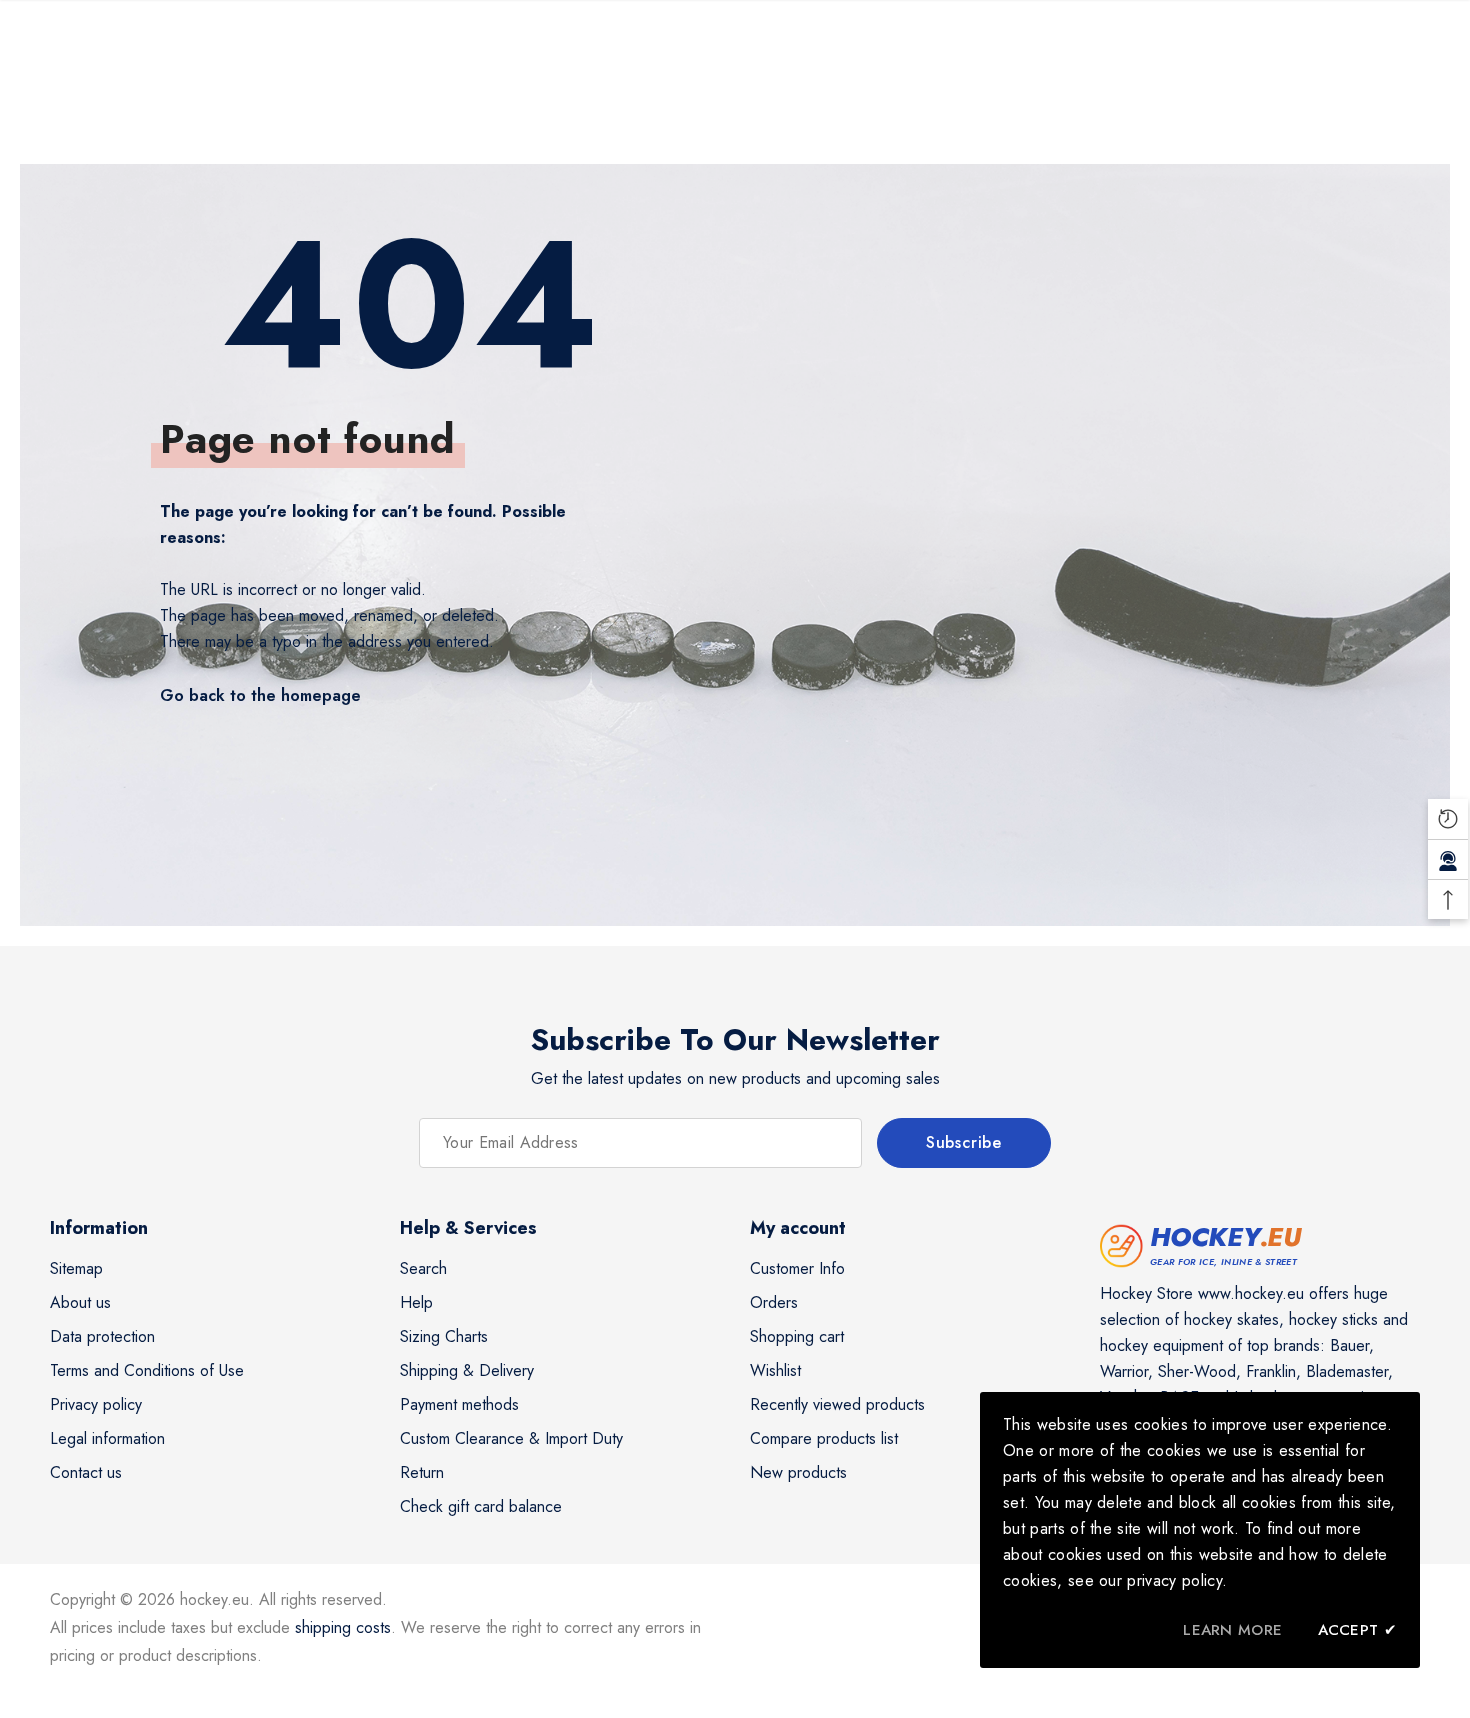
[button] (1448, 819)
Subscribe (964, 1142)
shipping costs (343, 1627)
